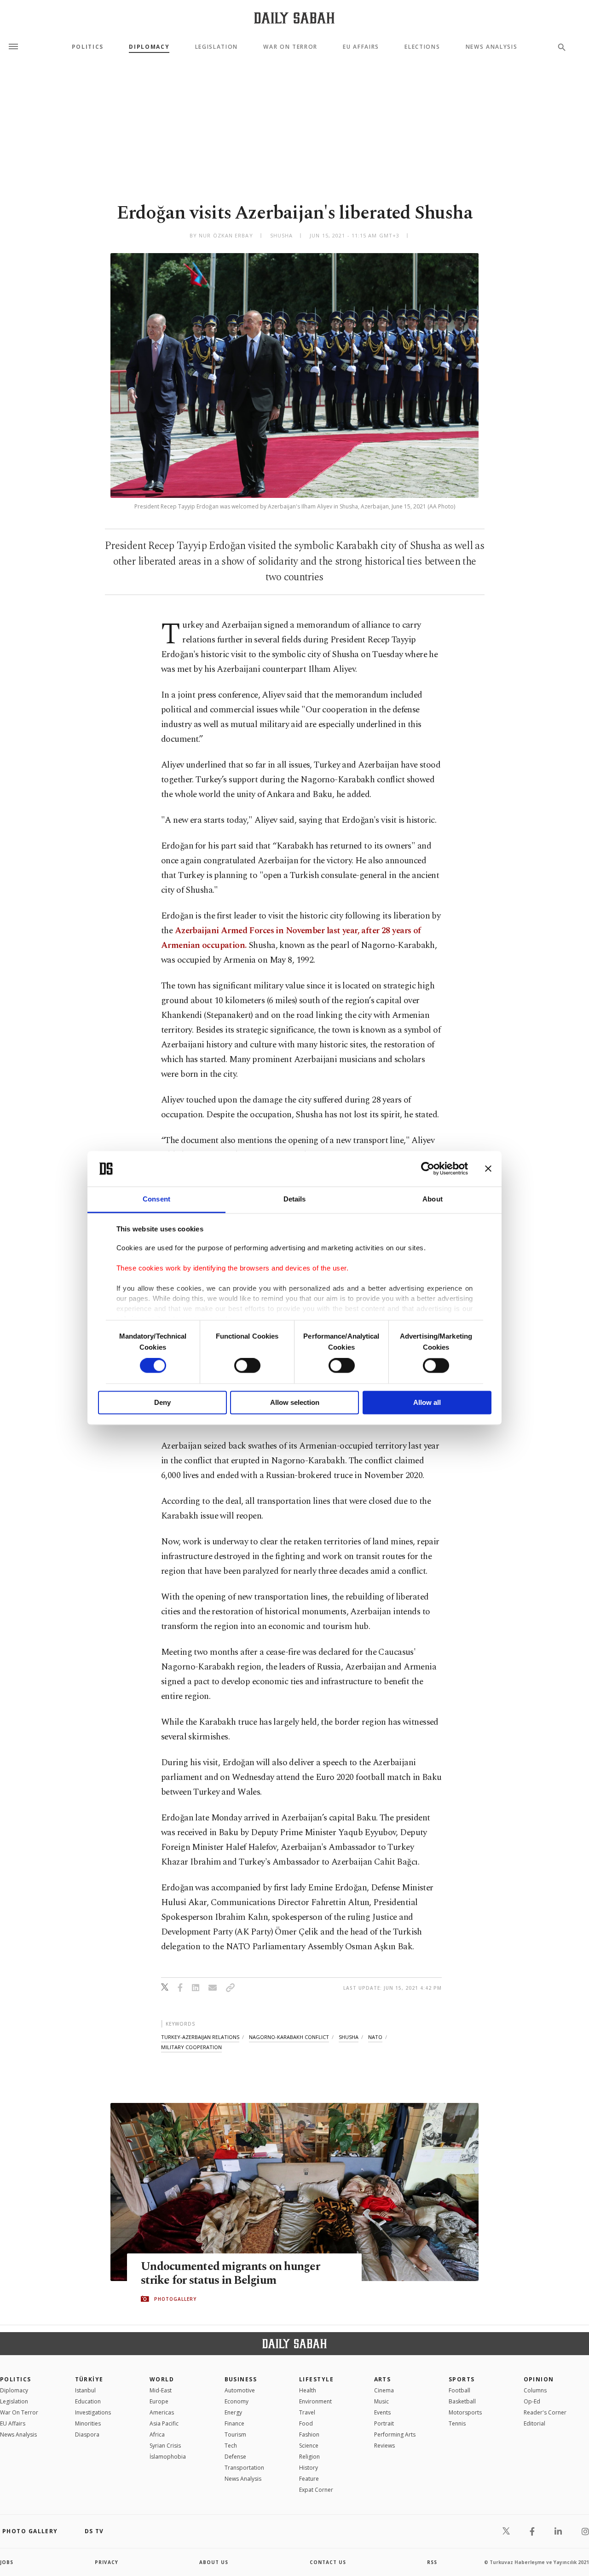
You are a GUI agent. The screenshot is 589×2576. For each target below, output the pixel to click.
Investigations (93, 2412)
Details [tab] (295, 1199)
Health (308, 2390)
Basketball (462, 2401)
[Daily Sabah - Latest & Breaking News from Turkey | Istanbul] (294, 18)
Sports (462, 2379)
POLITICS (16, 2379)
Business (241, 2379)
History (309, 2468)
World (162, 2379)
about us (214, 2562)
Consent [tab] (156, 1199)
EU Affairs (361, 47)
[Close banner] (488, 1169)
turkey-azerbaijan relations (200, 2037)
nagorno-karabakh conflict (289, 2037)
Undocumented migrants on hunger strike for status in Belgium (230, 2274)
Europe (159, 2401)
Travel (307, 2412)
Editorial (534, 2423)
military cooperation (191, 2047)
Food (306, 2423)
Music (381, 2401)
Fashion (309, 2434)
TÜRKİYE (89, 2379)
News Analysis (492, 47)
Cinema (384, 2390)
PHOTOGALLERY (175, 2299)
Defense (235, 2457)
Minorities (88, 2423)
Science (309, 2446)
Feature (309, 2479)
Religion (309, 2457)
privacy (107, 2562)
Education (88, 2401)
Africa (157, 2434)
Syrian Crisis (165, 2446)
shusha (349, 2037)
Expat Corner (316, 2490)
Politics (88, 47)
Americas (162, 2412)
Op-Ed (532, 2401)
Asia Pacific (164, 2423)
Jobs (7, 2562)
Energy (233, 2412)
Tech (231, 2446)
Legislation (217, 47)
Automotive (240, 2390)
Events (382, 2412)
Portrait (384, 2423)
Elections (422, 47)
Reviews (384, 2446)
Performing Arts (395, 2434)
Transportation (244, 2468)
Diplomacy (149, 47)
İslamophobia (168, 2457)
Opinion (539, 2379)
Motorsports (465, 2412)
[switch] (247, 1366)
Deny (162, 1402)
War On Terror (290, 47)
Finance (234, 2423)
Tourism (235, 2434)
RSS (432, 2562)
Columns (535, 2390)
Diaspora (87, 2434)
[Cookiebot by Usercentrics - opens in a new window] (428, 1169)
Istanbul (85, 2390)
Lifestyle (316, 2379)
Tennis (457, 2423)
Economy (237, 2401)
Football (459, 2390)
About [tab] (433, 1199)
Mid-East (161, 2390)
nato (375, 2037)
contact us (328, 2562)
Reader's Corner (545, 2412)
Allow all (427, 1402)
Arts (383, 2379)
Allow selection (295, 1402)
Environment (315, 2401)
